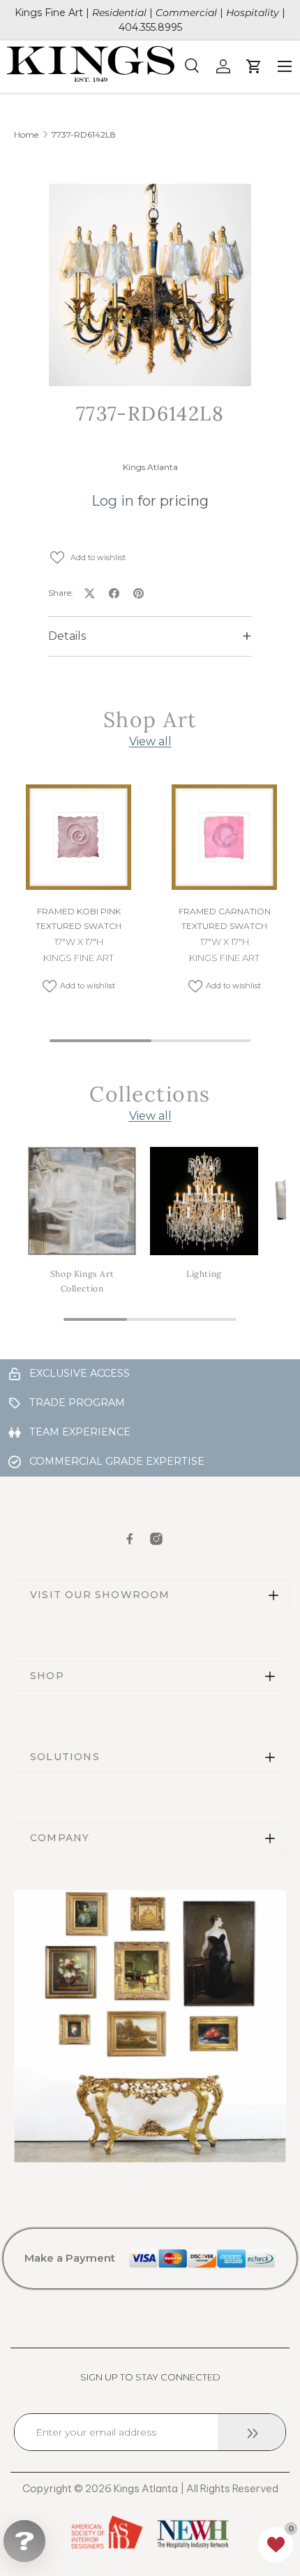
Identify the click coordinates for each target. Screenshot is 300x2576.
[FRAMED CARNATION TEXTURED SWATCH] (224, 837)
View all (150, 741)
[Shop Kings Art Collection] (82, 1201)
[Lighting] (204, 1201)
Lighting (204, 1274)
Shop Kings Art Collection (82, 1281)
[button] (276, 2545)
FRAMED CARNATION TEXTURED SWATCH (225, 919)
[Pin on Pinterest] (138, 593)
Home (26, 135)
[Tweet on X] (90, 593)
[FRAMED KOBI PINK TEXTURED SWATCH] (78, 837)
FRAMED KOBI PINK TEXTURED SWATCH (78, 919)
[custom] (130, 1539)
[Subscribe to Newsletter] (252, 2432)
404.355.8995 (150, 27)
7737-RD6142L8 (84, 135)
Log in (113, 501)
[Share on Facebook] (114, 593)
